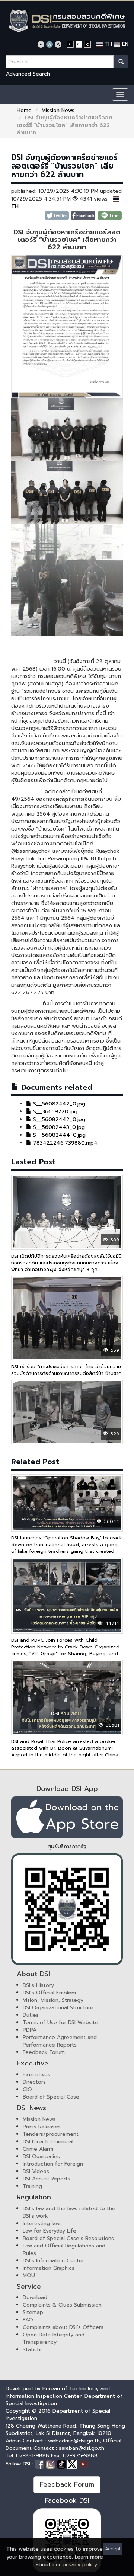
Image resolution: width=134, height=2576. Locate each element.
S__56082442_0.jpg (58, 1104)
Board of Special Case (51, 2097)
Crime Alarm (38, 2149)
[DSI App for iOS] (67, 1817)
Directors (34, 2082)
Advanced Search (28, 74)
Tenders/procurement (51, 2134)
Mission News (58, 110)
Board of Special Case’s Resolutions (68, 2238)
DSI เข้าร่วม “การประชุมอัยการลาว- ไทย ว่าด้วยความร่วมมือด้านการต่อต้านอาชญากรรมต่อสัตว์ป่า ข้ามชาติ (66, 1370)
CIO (27, 2089)
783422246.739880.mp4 (64, 1143)
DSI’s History (38, 1985)
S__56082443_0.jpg (58, 1127)
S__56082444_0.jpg (58, 1135)
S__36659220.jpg (54, 1112)
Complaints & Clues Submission (62, 2305)
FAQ (28, 2320)
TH (107, 44)
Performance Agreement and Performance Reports (60, 2041)
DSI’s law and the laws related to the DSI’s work (69, 2212)
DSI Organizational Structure (58, 2008)
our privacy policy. (75, 2565)
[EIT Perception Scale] (67, 1909)
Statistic (33, 2350)
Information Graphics (49, 2268)
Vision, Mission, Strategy (53, 2000)
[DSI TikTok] (62, 2464)
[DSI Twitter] (73, 2464)
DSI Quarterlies (41, 2156)
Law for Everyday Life (50, 2231)
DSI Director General (48, 2142)
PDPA (30, 2030)
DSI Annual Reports (47, 2179)
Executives (36, 2075)
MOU (29, 2276)
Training (32, 2186)
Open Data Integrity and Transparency (54, 2338)
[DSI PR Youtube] (83, 2464)
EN (124, 44)
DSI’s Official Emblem (49, 1993)
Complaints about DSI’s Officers (63, 2327)
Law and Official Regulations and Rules (64, 2249)
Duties (31, 2015)
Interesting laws (42, 2223)
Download (35, 2297)
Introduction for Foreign (53, 2164)
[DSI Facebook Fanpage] (41, 2464)
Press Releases (42, 2127)
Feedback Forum (44, 2052)
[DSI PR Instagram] (52, 2464)
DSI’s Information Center (53, 2261)
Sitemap (33, 2312)
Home (24, 110)
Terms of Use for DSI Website (60, 2023)
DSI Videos (36, 2171)
